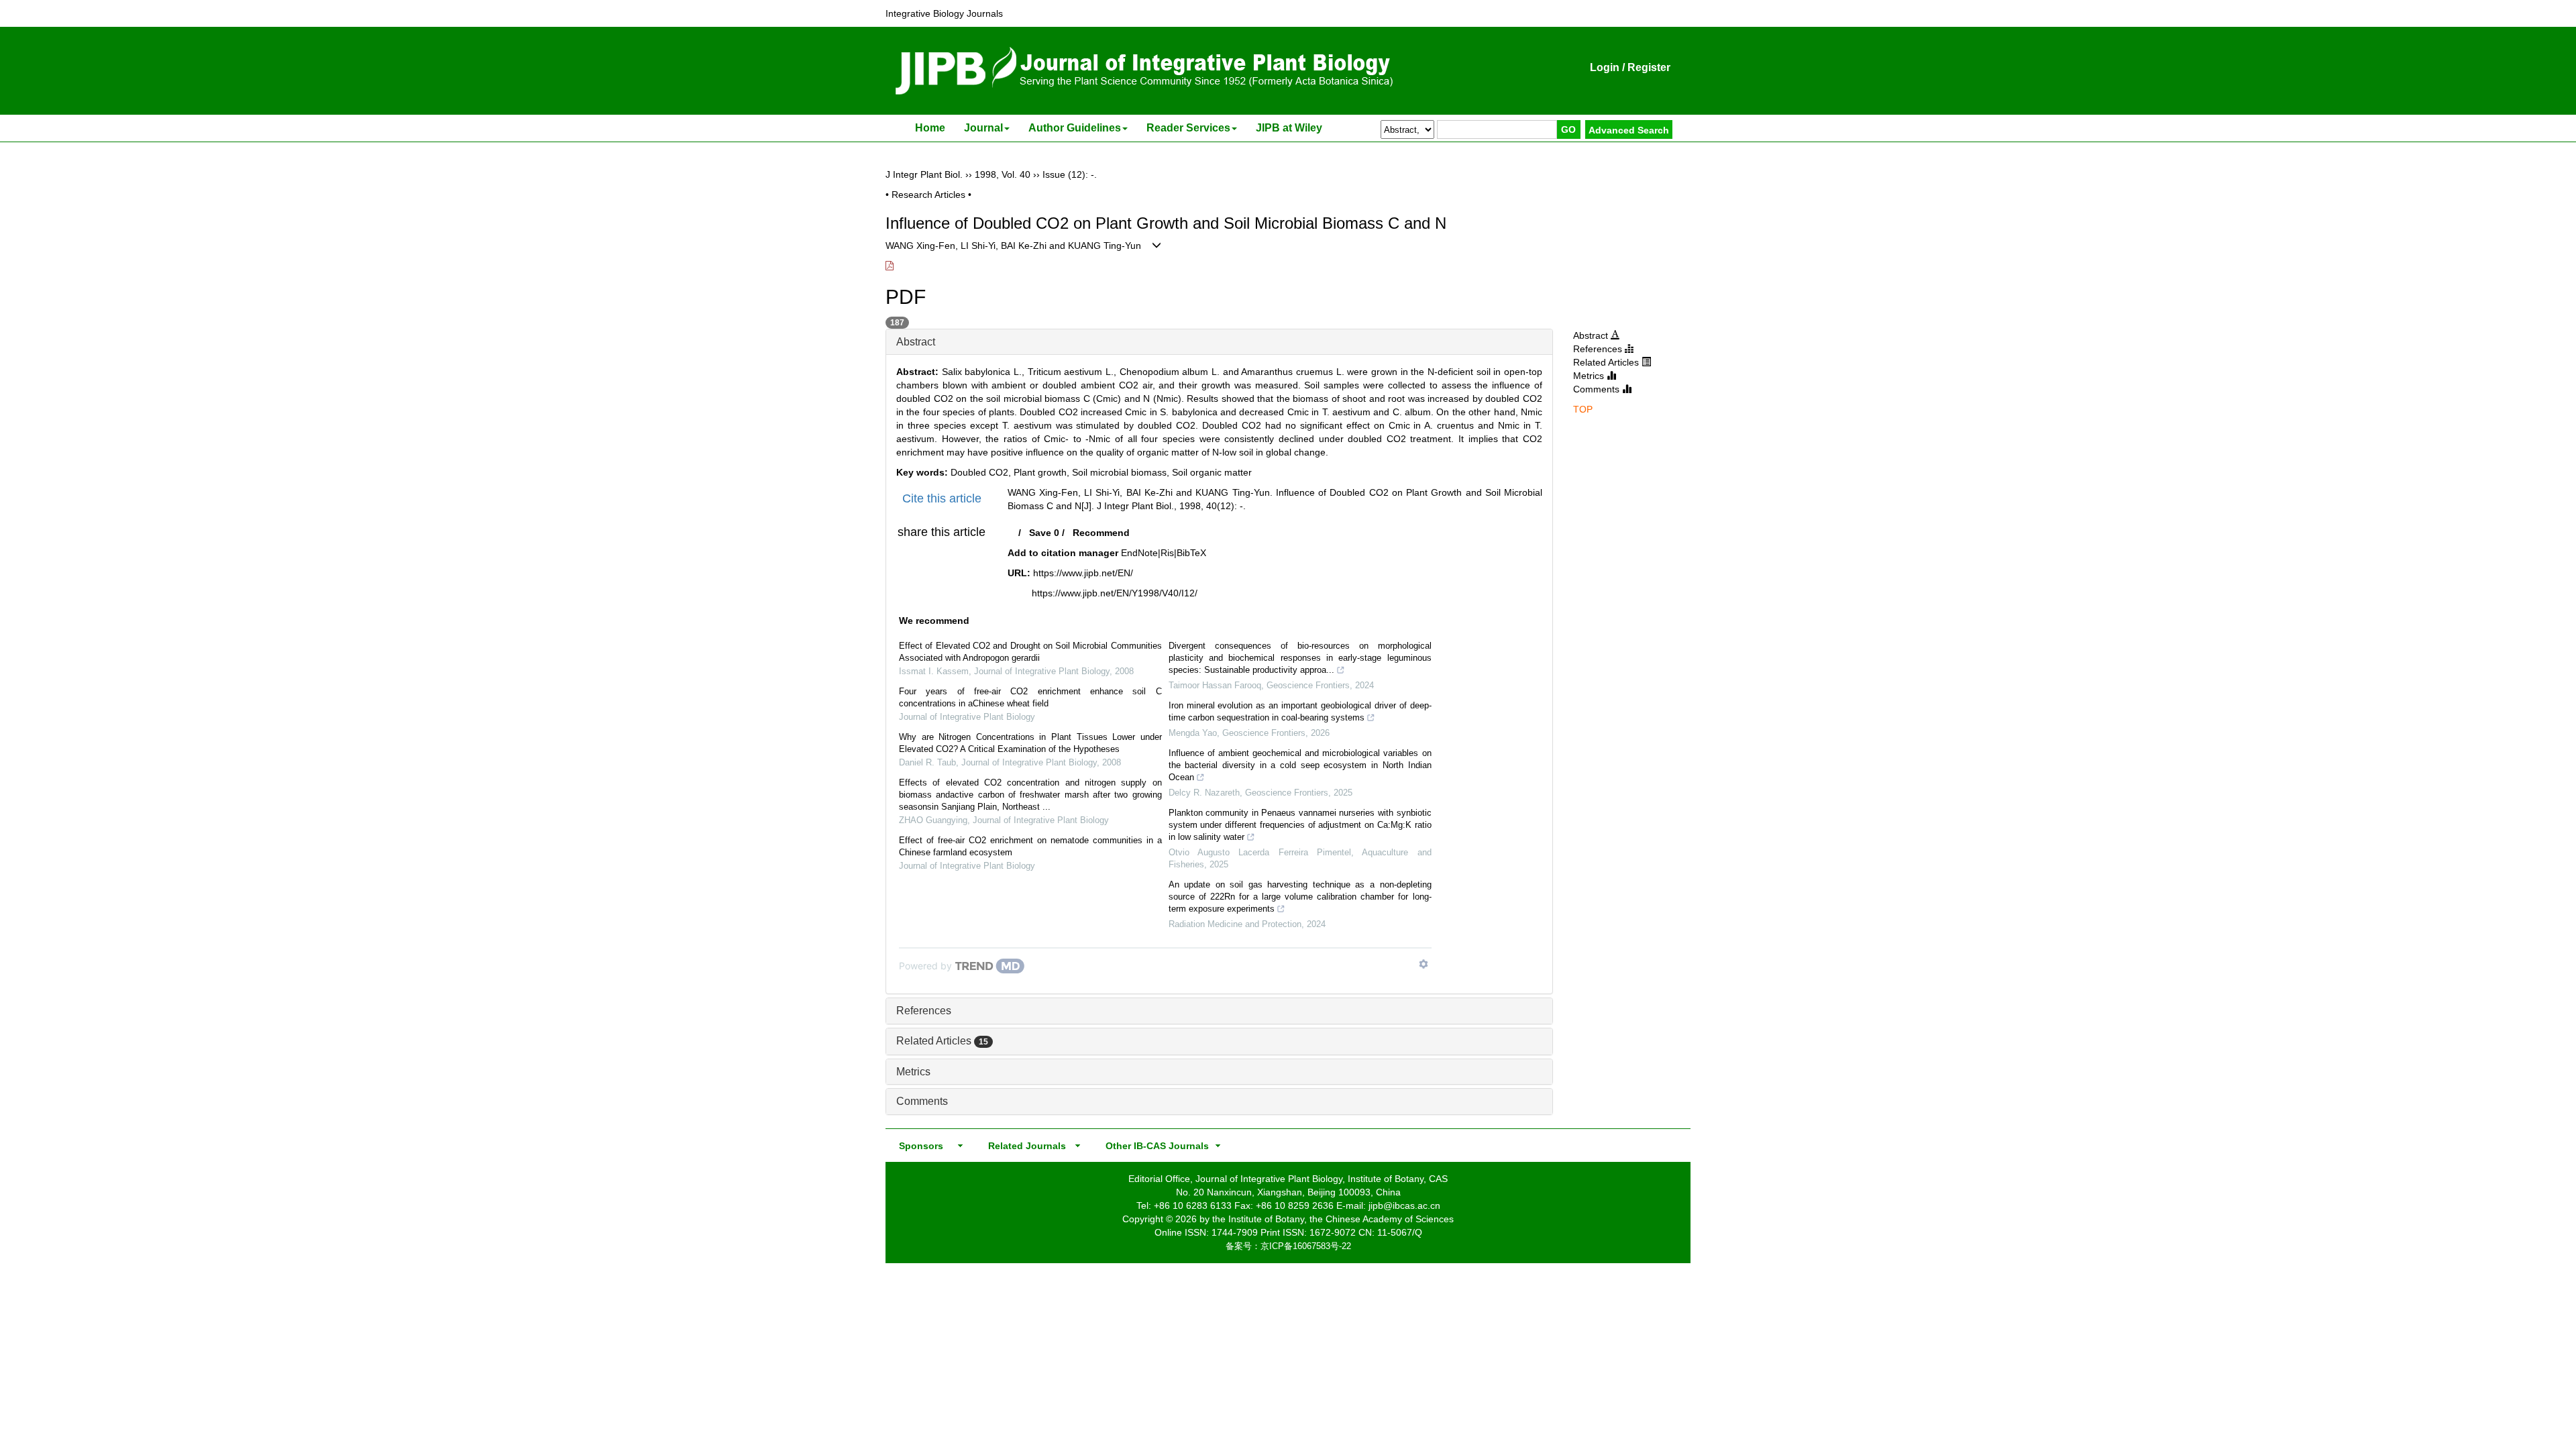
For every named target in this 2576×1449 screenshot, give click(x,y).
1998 (985, 174)
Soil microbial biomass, (1122, 472)
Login (1605, 67)
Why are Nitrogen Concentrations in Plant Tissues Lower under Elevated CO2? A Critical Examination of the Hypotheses (1030, 743)
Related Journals (1024, 1146)
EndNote (1139, 553)
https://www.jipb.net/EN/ (1083, 573)
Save (1040, 533)
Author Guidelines (1075, 128)
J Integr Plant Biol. (924, 174)
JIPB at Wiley (1289, 128)
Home (930, 128)
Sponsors (918, 1146)
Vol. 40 (1016, 174)
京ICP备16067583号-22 (1306, 1246)
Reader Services (1188, 128)
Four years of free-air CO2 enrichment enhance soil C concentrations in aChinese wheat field (1030, 697)
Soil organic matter (1212, 472)
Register (1649, 67)
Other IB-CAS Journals (1153, 1146)
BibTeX (1191, 553)
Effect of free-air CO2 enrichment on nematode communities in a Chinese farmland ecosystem (1030, 846)
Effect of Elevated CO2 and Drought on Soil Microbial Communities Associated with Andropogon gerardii (1030, 652)
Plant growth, (1043, 472)
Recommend (1101, 533)
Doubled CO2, (982, 472)
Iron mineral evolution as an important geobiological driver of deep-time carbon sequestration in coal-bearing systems (1300, 711)
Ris (1167, 553)
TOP (1583, 409)
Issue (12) (1064, 174)
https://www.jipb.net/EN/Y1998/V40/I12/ (1115, 593)
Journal (983, 128)
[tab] (1219, 342)
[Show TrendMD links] (1424, 964)
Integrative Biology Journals (944, 13)
